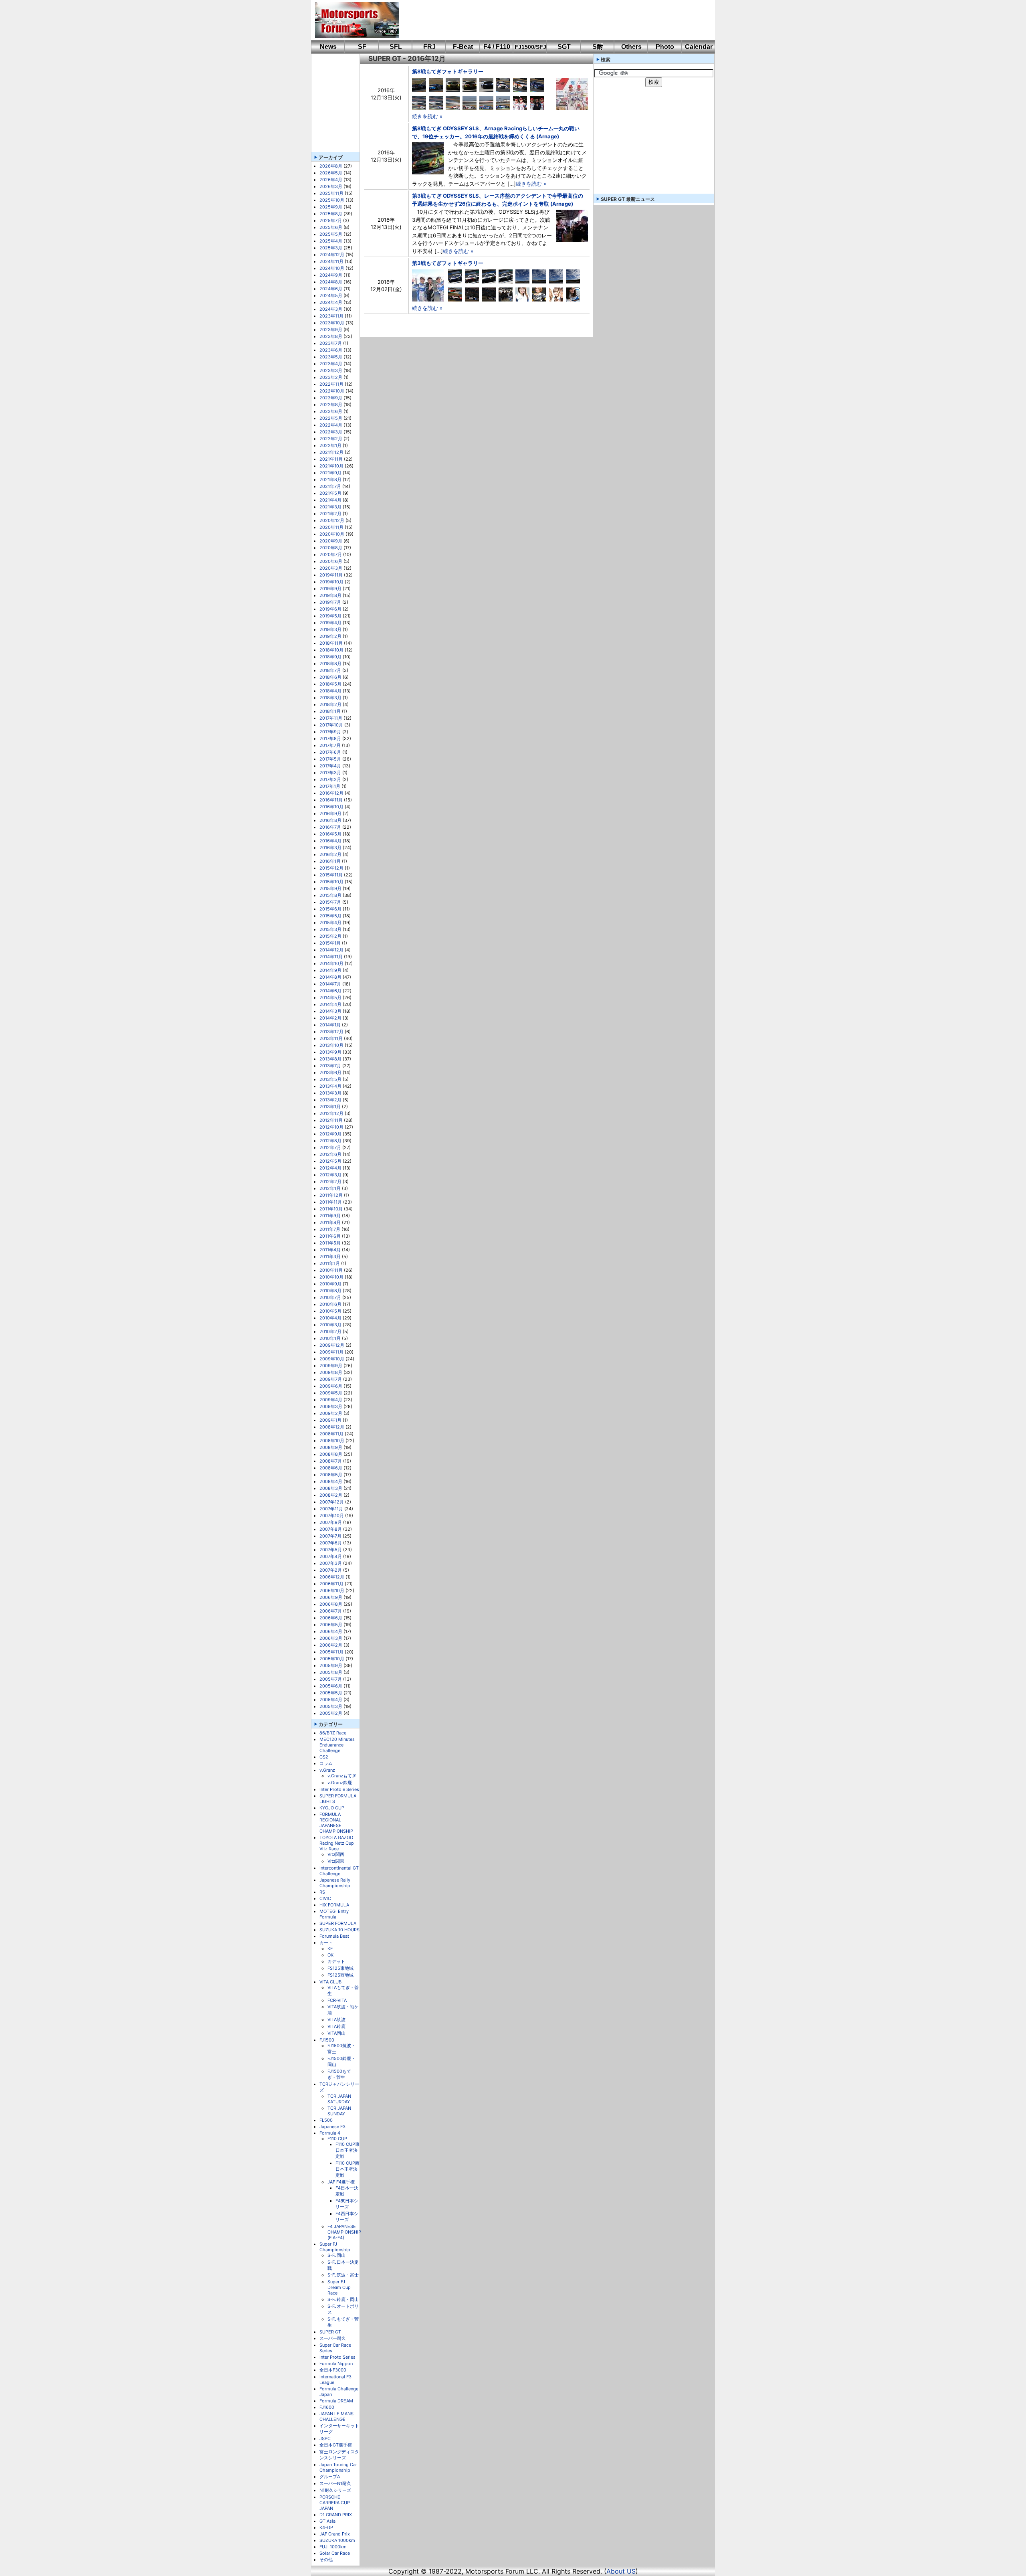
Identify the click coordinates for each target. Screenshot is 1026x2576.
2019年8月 (330, 595)
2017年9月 (330, 732)
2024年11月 (331, 261)
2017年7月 (330, 745)
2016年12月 (331, 793)
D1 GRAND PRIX (336, 2515)
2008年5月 (331, 1475)
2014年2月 (330, 1018)
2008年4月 (331, 1481)
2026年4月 (331, 180)
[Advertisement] (551, 20)
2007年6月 (331, 1543)
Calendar (699, 47)
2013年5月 (330, 1079)
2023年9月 (331, 330)
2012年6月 (330, 1154)
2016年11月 (331, 800)
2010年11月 (331, 1270)
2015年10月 (331, 882)
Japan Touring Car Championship (338, 2467)
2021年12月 (331, 452)
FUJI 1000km (333, 2547)
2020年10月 (332, 534)
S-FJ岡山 (336, 2255)
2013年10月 (331, 1045)
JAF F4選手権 (341, 2182)
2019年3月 (330, 629)
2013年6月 (330, 1072)
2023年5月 (331, 357)
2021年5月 (330, 493)
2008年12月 (332, 1427)
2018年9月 (330, 657)
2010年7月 (330, 1297)
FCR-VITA (337, 2000)
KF (330, 1949)
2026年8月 (331, 166)
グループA (330, 2477)
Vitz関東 (336, 1861)
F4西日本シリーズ (347, 2217)
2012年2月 (330, 1182)
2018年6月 (330, 677)
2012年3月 (330, 1175)
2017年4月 (330, 766)
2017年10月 (331, 725)
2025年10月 (332, 200)
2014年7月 (330, 984)
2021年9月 (330, 473)
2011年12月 (331, 1195)
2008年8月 (331, 1454)
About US (621, 2571)
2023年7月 (331, 343)
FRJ (429, 47)
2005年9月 (331, 1665)
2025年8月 (331, 214)
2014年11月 (331, 957)
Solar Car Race (335, 2553)
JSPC (325, 2438)
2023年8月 (331, 336)
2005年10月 (332, 1659)
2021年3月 (330, 507)
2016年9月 (330, 813)
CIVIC (325, 1898)
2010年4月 (330, 1318)
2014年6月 (330, 991)
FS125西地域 (340, 1975)
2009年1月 (330, 1420)
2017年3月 (330, 773)
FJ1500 (327, 2040)
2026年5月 (331, 173)
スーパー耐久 (333, 2338)
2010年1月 (330, 1338)
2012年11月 (331, 1120)
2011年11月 (331, 1202)
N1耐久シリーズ (335, 2490)
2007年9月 (331, 1522)
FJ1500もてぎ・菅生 (339, 2074)
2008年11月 (331, 1434)
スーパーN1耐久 (335, 2483)
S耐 (598, 47)
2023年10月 (332, 323)
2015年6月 (330, 909)
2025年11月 (331, 193)
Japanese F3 (332, 2127)
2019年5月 (330, 616)
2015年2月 (330, 936)
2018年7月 (330, 670)
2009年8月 (331, 1372)
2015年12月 (331, 868)
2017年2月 (330, 779)
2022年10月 (332, 391)
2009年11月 (331, 1352)
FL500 (326, 2120)
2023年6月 (331, 350)
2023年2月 (331, 377)
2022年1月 (330, 445)
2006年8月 (331, 1604)
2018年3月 (330, 698)
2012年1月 (330, 1188)
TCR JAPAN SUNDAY (339, 2111)
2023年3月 (331, 370)
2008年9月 (331, 1447)
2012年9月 (330, 1134)
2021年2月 (330, 514)
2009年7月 (331, 1379)
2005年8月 (331, 1672)
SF (362, 47)
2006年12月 (332, 1577)
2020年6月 (331, 561)
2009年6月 (331, 1386)
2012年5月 (330, 1161)
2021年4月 (330, 500)
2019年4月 (330, 623)
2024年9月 (331, 275)
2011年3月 (330, 1257)
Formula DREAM (336, 2401)
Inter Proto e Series (339, 1789)
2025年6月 (331, 227)
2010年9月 (330, 1284)
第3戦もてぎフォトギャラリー (448, 263)
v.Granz (327, 1770)
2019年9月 (330, 589)
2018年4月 (330, 691)
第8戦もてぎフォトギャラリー (448, 71)
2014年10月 (331, 963)
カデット (336, 1961)
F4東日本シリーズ (347, 2204)
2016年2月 (330, 854)
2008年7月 (331, 1461)
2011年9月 (330, 1216)
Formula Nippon (336, 2364)
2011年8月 (330, 1222)
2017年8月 (330, 739)
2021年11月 (331, 459)
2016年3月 (330, 848)
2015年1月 (330, 943)
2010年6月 (330, 1304)
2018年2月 (330, 704)
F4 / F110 (497, 47)
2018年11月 (331, 643)
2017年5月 (330, 759)
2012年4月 (330, 1168)
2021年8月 (330, 480)
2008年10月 (332, 1441)
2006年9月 (331, 1597)
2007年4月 (331, 1556)
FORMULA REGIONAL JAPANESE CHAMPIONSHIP (336, 1823)
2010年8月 (330, 1291)
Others (631, 47)
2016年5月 (330, 834)
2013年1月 (330, 1107)
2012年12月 (331, 1113)
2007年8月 (331, 1529)
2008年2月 (331, 1495)
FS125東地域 (340, 1968)
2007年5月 (331, 1550)
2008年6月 (331, 1468)
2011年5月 (330, 1243)
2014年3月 (330, 1011)
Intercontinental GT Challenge (339, 1871)
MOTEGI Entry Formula (334, 1914)
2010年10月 (331, 1277)
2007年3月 (331, 1563)
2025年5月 (331, 234)
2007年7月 (330, 1536)
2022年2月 (331, 439)
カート (326, 1943)
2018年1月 (330, 711)
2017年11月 (331, 718)
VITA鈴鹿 (336, 2026)
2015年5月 (330, 916)
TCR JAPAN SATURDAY (339, 2099)
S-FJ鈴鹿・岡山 (343, 2299)
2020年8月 (331, 548)
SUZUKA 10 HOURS (339, 1930)
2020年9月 (331, 541)
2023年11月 (331, 316)
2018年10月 (331, 650)
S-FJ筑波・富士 (343, 2275)
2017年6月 (330, 752)
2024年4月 (331, 302)
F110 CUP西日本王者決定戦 (347, 2169)
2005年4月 (331, 1700)
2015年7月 (330, 902)
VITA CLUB (330, 1982)
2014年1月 (330, 1025)
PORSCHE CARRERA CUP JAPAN (335, 2503)
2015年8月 (330, 895)
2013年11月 (331, 1038)
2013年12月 (331, 1032)
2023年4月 (331, 364)
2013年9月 (330, 1052)
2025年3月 (331, 248)
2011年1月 (330, 1263)
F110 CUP (337, 2139)
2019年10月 (331, 582)
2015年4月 (330, 923)
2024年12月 (332, 255)
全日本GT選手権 (336, 2445)
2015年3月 (330, 929)
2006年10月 (332, 1591)
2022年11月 (331, 384)
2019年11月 (331, 575)
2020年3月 (331, 568)
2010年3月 (330, 1325)
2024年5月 (331, 295)
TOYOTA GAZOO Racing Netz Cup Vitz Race (337, 1843)
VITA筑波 (336, 2020)
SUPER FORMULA (338, 1923)
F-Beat (463, 47)
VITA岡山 (336, 2033)
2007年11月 (331, 1509)
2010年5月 (330, 1311)
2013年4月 (330, 1086)
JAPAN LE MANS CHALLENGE (336, 2416)
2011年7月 (330, 1229)
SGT (564, 47)
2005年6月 (331, 1686)
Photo (665, 47)
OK (330, 1955)
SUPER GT (330, 2332)
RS (322, 1892)
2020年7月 (331, 554)
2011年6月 (330, 1236)
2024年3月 (331, 309)
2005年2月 (331, 1713)
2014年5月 (330, 998)
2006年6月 (331, 1618)
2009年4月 (331, 1400)
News (328, 47)
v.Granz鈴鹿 (340, 1783)
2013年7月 (330, 1066)
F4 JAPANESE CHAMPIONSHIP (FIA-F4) (344, 2232)
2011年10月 (331, 1209)
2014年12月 (331, 950)
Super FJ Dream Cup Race (339, 2287)
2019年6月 (330, 609)
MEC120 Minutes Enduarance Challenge (337, 1745)
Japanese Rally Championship (335, 1883)
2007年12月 (332, 1502)
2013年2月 (330, 1100)
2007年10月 (332, 1516)
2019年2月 (330, 636)
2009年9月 (331, 1366)
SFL (396, 47)
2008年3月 (331, 1488)
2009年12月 (332, 1345)
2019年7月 (330, 602)
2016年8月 (330, 820)
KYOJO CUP (332, 1808)
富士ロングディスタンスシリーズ (339, 2455)
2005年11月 (331, 1652)
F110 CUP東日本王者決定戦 (347, 2150)
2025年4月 (331, 241)
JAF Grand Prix (335, 2534)
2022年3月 (331, 432)
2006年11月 (331, 1584)
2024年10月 (332, 268)
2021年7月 (330, 486)
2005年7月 (331, 1679)
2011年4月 (330, 1250)
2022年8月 (331, 405)
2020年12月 (332, 520)
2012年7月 (330, 1147)
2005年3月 (331, 1706)
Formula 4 (330, 2133)
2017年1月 (330, 786)
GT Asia (327, 2521)
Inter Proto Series (337, 2357)
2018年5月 (330, 684)
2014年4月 (330, 1004)
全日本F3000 (333, 2370)
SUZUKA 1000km (337, 2540)
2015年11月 (331, 875)
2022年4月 (331, 425)
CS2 (324, 1757)
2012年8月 (330, 1141)
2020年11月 (331, 527)
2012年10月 (331, 1127)
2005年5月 (331, 1693)
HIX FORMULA (334, 1905)
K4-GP (326, 2527)
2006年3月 (331, 1638)
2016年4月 (330, 841)
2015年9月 (330, 888)
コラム (326, 1763)
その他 (326, 2560)
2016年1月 (330, 861)
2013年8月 (330, 1059)
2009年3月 (331, 1406)
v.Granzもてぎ (342, 1776)
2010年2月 (330, 1332)
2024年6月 (331, 289)
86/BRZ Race (333, 1733)
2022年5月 (331, 418)
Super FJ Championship (335, 2247)
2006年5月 (331, 1625)
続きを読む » (427, 116)
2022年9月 (331, 398)
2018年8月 (330, 664)
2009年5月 (331, 1393)
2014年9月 (330, 970)
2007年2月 (331, 1570)
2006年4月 (331, 1631)
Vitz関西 (336, 1854)
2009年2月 (331, 1413)
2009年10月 (332, 1359)
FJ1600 (327, 2407)
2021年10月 (331, 466)
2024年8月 (331, 282)
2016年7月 (330, 827)
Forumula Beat (334, 1936)
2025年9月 (331, 207)
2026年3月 (331, 186)
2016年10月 (331, 807)
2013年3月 (330, 1093)
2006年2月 (331, 1645)
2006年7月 (331, 1611)
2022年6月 (331, 411)
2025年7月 (331, 221)
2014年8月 (330, 977)
